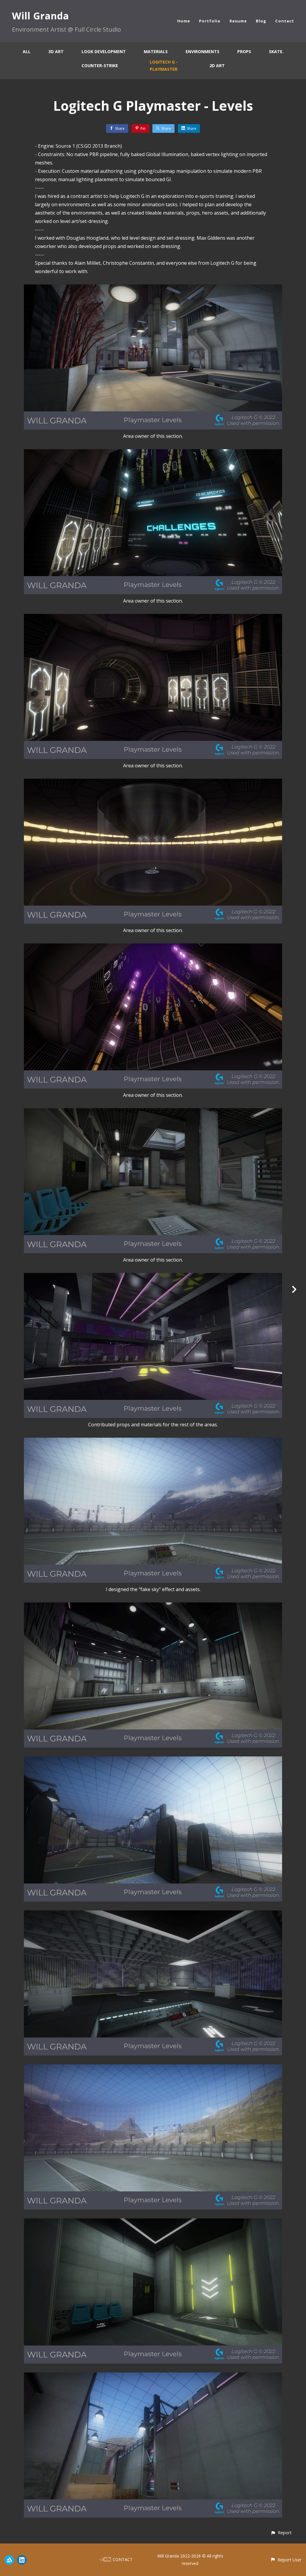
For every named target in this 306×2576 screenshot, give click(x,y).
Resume (238, 21)
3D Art (56, 51)
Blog (261, 21)
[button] (281, 2533)
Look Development (104, 51)
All (27, 51)
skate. (276, 51)
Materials (156, 51)
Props (244, 51)
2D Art (217, 66)
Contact (285, 21)
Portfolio (210, 21)
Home (184, 21)
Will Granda (40, 16)
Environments (202, 51)
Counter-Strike (100, 66)
